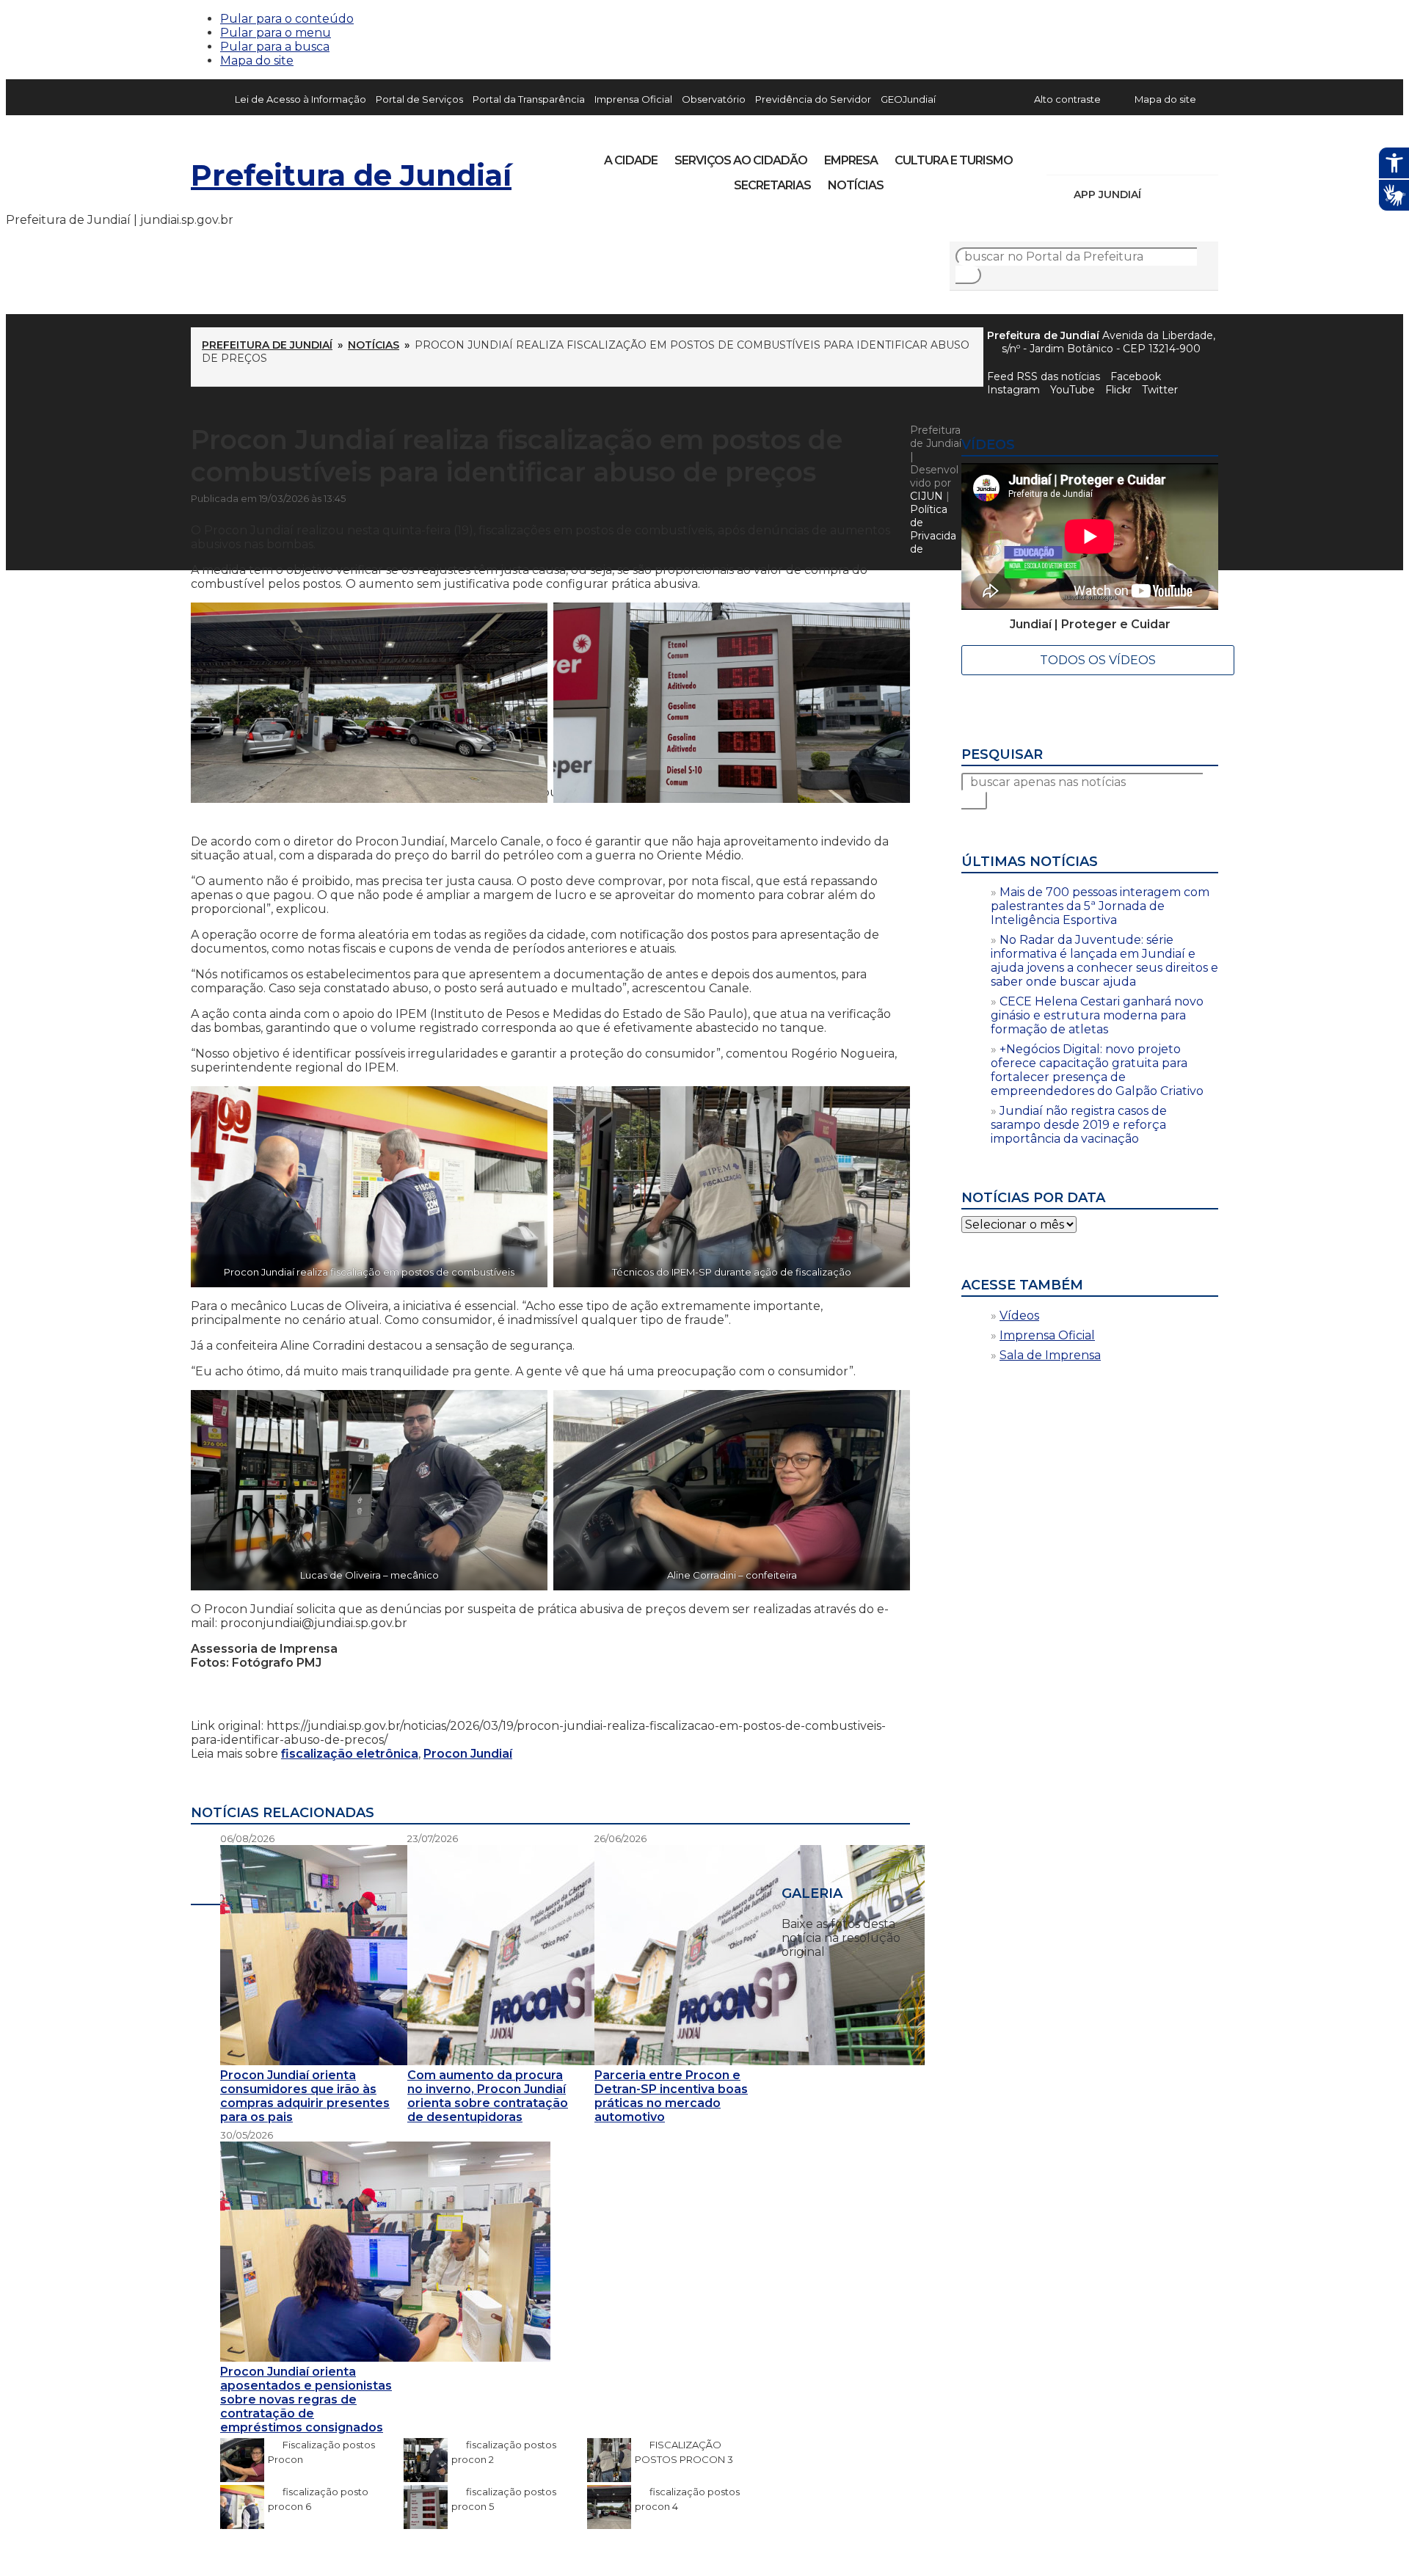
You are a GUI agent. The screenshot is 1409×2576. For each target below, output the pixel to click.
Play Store (1182, 194)
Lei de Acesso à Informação (301, 99)
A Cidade (631, 160)
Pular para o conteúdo (287, 19)
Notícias (856, 185)
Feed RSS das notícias (1044, 376)
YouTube (1135, 156)
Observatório (714, 99)
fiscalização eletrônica (350, 1754)
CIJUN (926, 496)
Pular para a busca (275, 47)
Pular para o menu (276, 33)
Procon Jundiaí (468, 1754)
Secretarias (772, 185)
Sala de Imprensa (1050, 1355)
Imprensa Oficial (633, 99)
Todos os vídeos (1098, 660)
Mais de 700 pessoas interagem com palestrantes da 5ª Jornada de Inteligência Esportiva (1100, 906)
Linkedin (1159, 156)
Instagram (1085, 156)
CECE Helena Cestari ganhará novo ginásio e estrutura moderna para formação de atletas (1097, 1015)
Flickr (1184, 156)
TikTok (1110, 156)
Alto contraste (1067, 99)
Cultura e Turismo (954, 160)
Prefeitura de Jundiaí (351, 175)
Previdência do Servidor (813, 99)
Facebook (1136, 376)
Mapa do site (257, 61)
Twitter (1160, 390)
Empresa (851, 160)
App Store (1157, 194)
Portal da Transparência (529, 99)
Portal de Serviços (419, 99)
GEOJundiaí (908, 99)
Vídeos (1019, 1316)
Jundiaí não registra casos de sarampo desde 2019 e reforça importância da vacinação (1079, 1125)
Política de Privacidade (933, 529)
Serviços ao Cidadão (741, 160)
